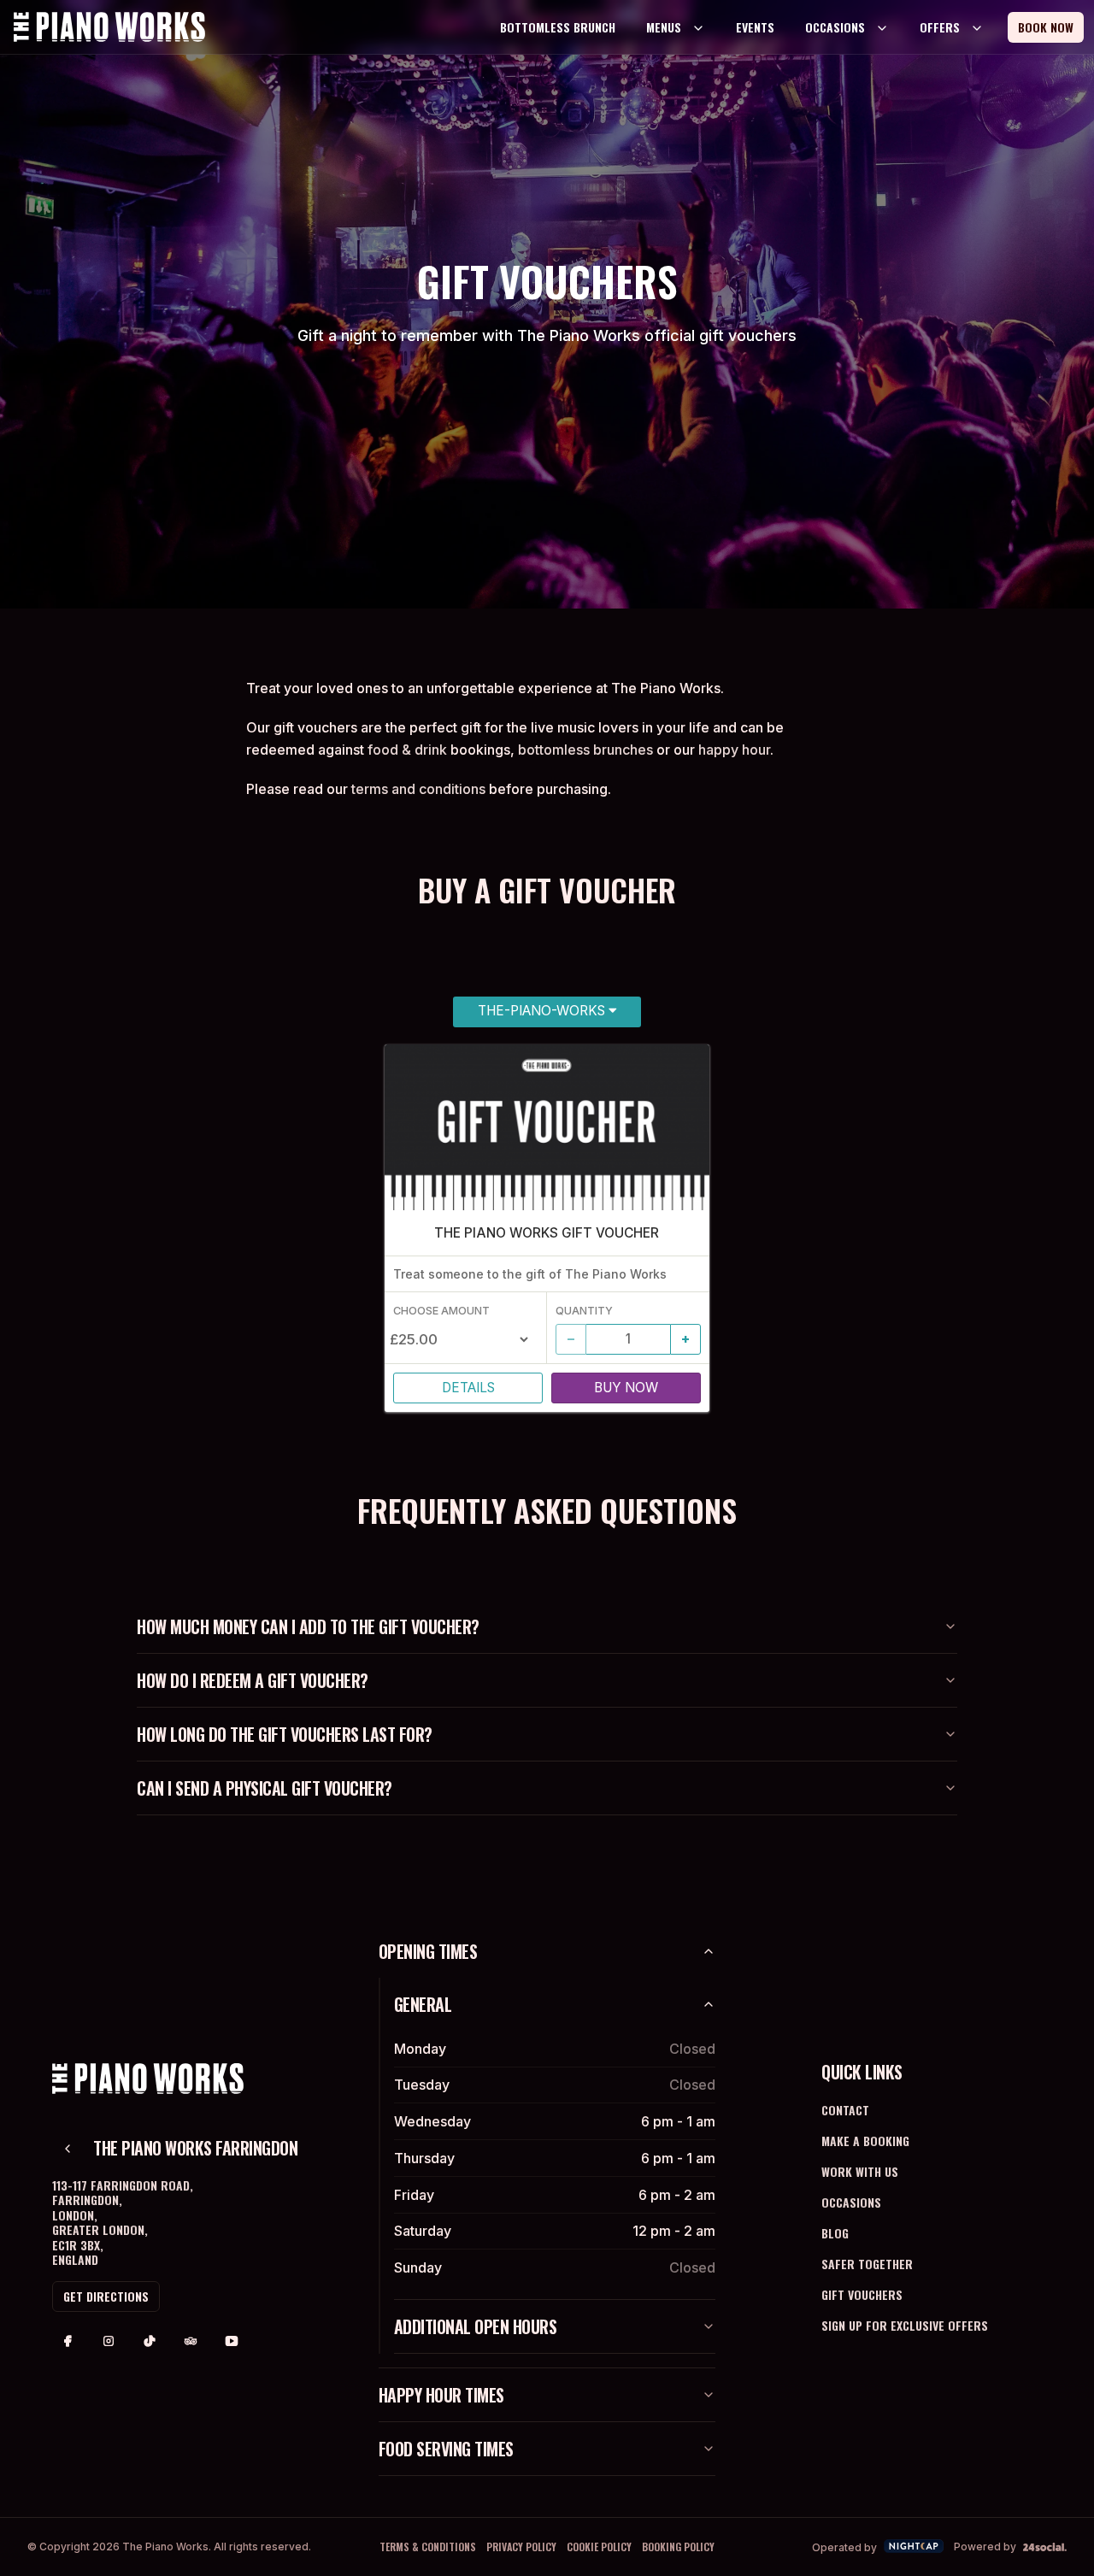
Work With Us (860, 2171)
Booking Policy (678, 2547)
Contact (845, 2110)
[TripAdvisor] (191, 2341)
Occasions (851, 2202)
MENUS (664, 27)
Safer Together (867, 2264)
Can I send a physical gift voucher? (265, 1788)
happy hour (734, 750)
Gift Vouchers (862, 2294)
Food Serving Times (446, 2449)
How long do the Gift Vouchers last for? (285, 1734)
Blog (835, 2233)
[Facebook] (68, 2341)
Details (468, 1388)
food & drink (407, 750)
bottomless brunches (585, 750)
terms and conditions (418, 789)
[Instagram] (109, 2341)
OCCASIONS (835, 27)
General (423, 2004)
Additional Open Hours (476, 2326)
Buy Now (626, 1388)
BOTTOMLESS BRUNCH (558, 27)
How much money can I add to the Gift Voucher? (308, 1626)
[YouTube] (232, 2341)
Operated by (844, 2547)
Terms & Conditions (428, 2547)
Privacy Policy (521, 2547)
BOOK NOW (1046, 27)
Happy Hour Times (441, 2395)
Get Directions (106, 2296)
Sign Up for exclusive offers (905, 2325)
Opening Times (428, 1951)
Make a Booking (865, 2141)
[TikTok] (150, 2341)
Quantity (584, 1311)
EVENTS (755, 27)
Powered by (985, 2547)
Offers (940, 27)
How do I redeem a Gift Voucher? (253, 1680)
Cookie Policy (599, 2547)
